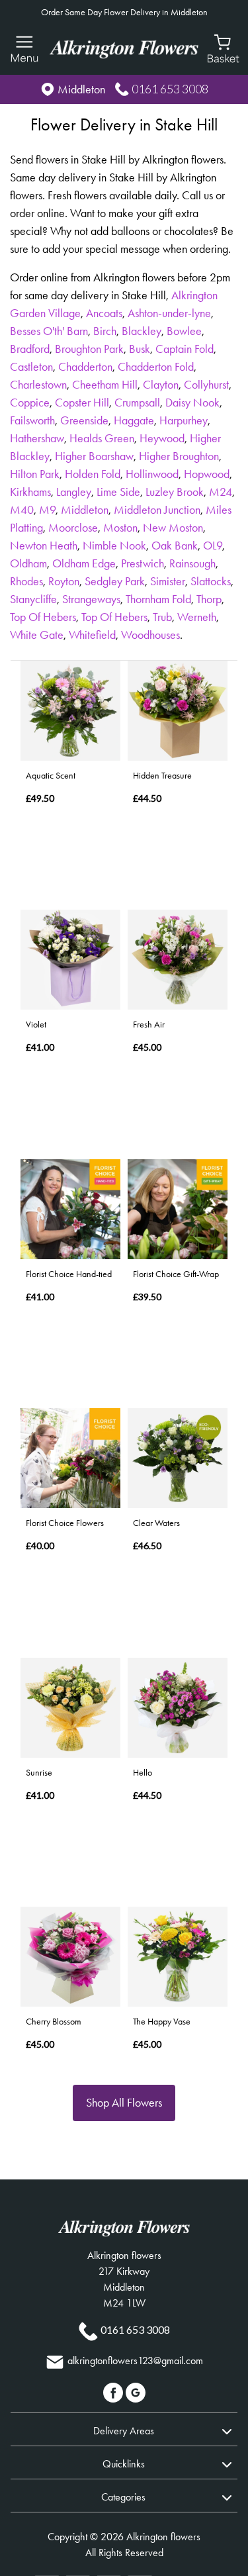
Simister (168, 581)
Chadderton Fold (156, 367)
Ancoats (104, 313)
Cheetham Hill (105, 385)
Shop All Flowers (124, 2103)
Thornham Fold (158, 599)
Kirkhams (30, 492)
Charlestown (38, 385)
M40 (22, 510)
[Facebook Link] (114, 2392)
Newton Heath (44, 546)
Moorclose (73, 528)
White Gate (37, 635)
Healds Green (102, 438)
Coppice (30, 403)
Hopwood (207, 474)
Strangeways (91, 599)
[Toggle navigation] (25, 49)
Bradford (30, 349)
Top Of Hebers (43, 617)
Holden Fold (93, 474)
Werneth (197, 617)
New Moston (173, 528)
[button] (124, 2429)
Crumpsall (137, 403)
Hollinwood (152, 474)
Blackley (142, 331)
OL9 (213, 546)
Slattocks (211, 581)
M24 (221, 492)
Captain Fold (185, 349)
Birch (105, 331)
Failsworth (32, 420)
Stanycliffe (33, 599)
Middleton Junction (157, 510)
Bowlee (184, 331)
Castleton (31, 367)
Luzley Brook (175, 492)
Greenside (84, 420)
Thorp (209, 599)
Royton (64, 581)
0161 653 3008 (170, 89)
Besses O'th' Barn (49, 331)
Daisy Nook (192, 403)
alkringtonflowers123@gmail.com (135, 2361)
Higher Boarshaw (94, 456)
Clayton (161, 385)
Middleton (85, 510)
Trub (162, 617)
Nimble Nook (114, 546)
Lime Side (118, 492)
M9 (47, 510)
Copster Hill (82, 403)
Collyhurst (206, 385)
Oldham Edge (84, 563)
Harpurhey (184, 420)
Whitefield (92, 635)
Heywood (162, 438)
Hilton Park (35, 474)
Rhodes (26, 581)
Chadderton (85, 367)
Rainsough (192, 563)
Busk (140, 349)
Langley (74, 492)
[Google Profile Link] (136, 2392)
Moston (120, 528)
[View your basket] (223, 48)
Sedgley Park (115, 581)
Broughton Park (89, 349)
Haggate (134, 420)
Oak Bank (175, 546)
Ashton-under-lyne (169, 313)
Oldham (28, 563)
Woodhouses (150, 635)
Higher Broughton (179, 456)
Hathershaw (37, 438)
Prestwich (143, 563)
